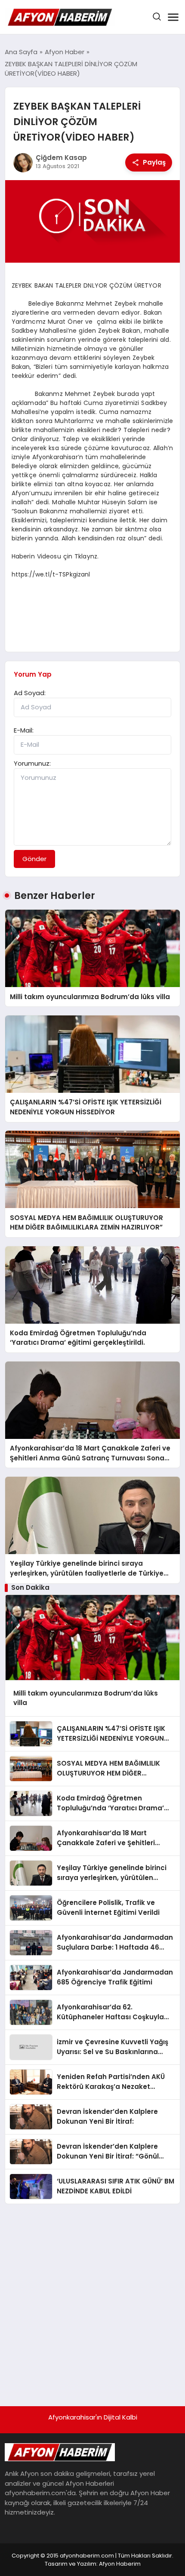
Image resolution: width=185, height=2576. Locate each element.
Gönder (34, 859)
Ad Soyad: (30, 693)
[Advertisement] (92, 2301)
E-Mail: (24, 730)
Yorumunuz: (32, 763)
